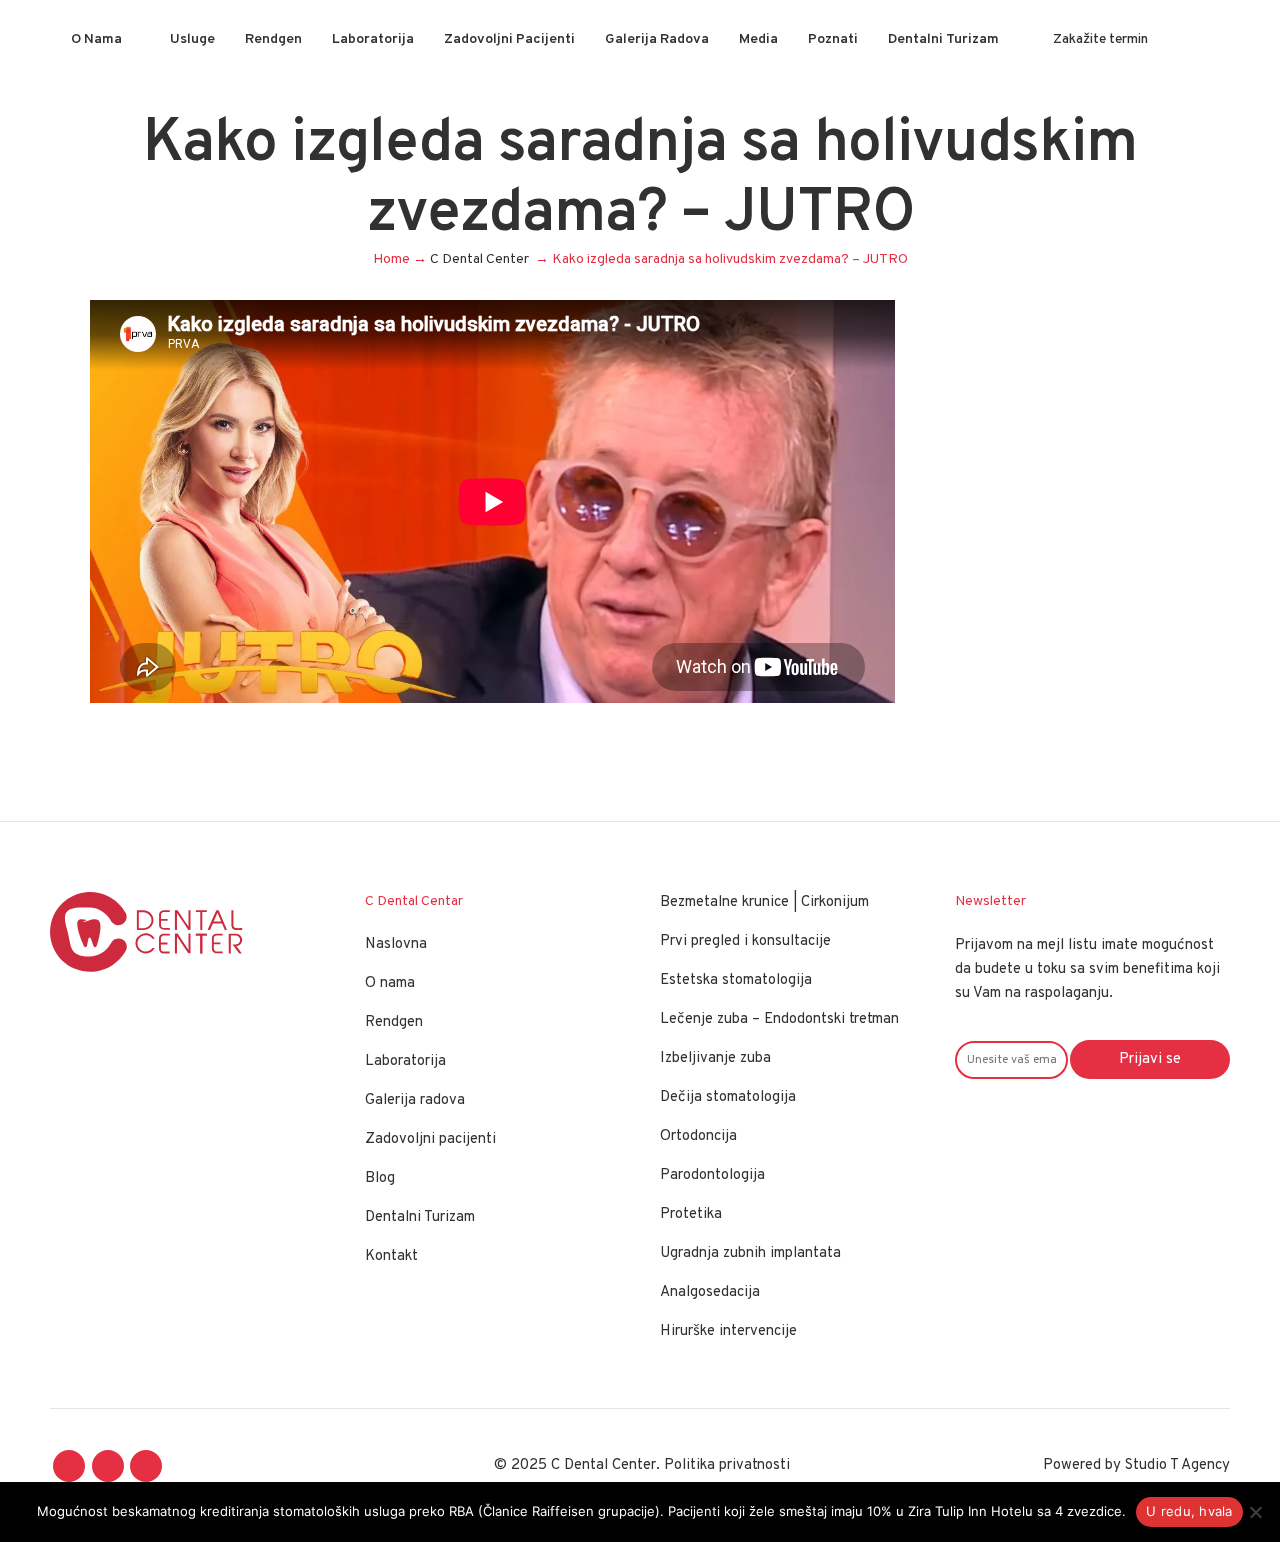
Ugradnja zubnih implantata (750, 1253)
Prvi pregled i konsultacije (745, 941)
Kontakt (391, 1256)
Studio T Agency (1177, 1465)
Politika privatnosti (727, 1465)
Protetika (691, 1214)
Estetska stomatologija (736, 980)
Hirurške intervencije (728, 1331)
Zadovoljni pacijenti (430, 1139)
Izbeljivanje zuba (715, 1058)
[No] (1255, 1512)
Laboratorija (405, 1061)
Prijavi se (1150, 1059)
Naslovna (396, 944)
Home (391, 259)
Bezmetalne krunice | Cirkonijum (764, 902)
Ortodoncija (698, 1136)
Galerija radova (415, 1100)
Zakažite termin (1100, 39)
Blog (380, 1178)
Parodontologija (712, 1175)
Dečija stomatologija (728, 1097)
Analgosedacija (710, 1292)
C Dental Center (479, 259)
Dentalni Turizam (420, 1217)
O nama (390, 983)
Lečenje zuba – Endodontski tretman (779, 1019)
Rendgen (394, 1022)
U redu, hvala (1189, 1511)
